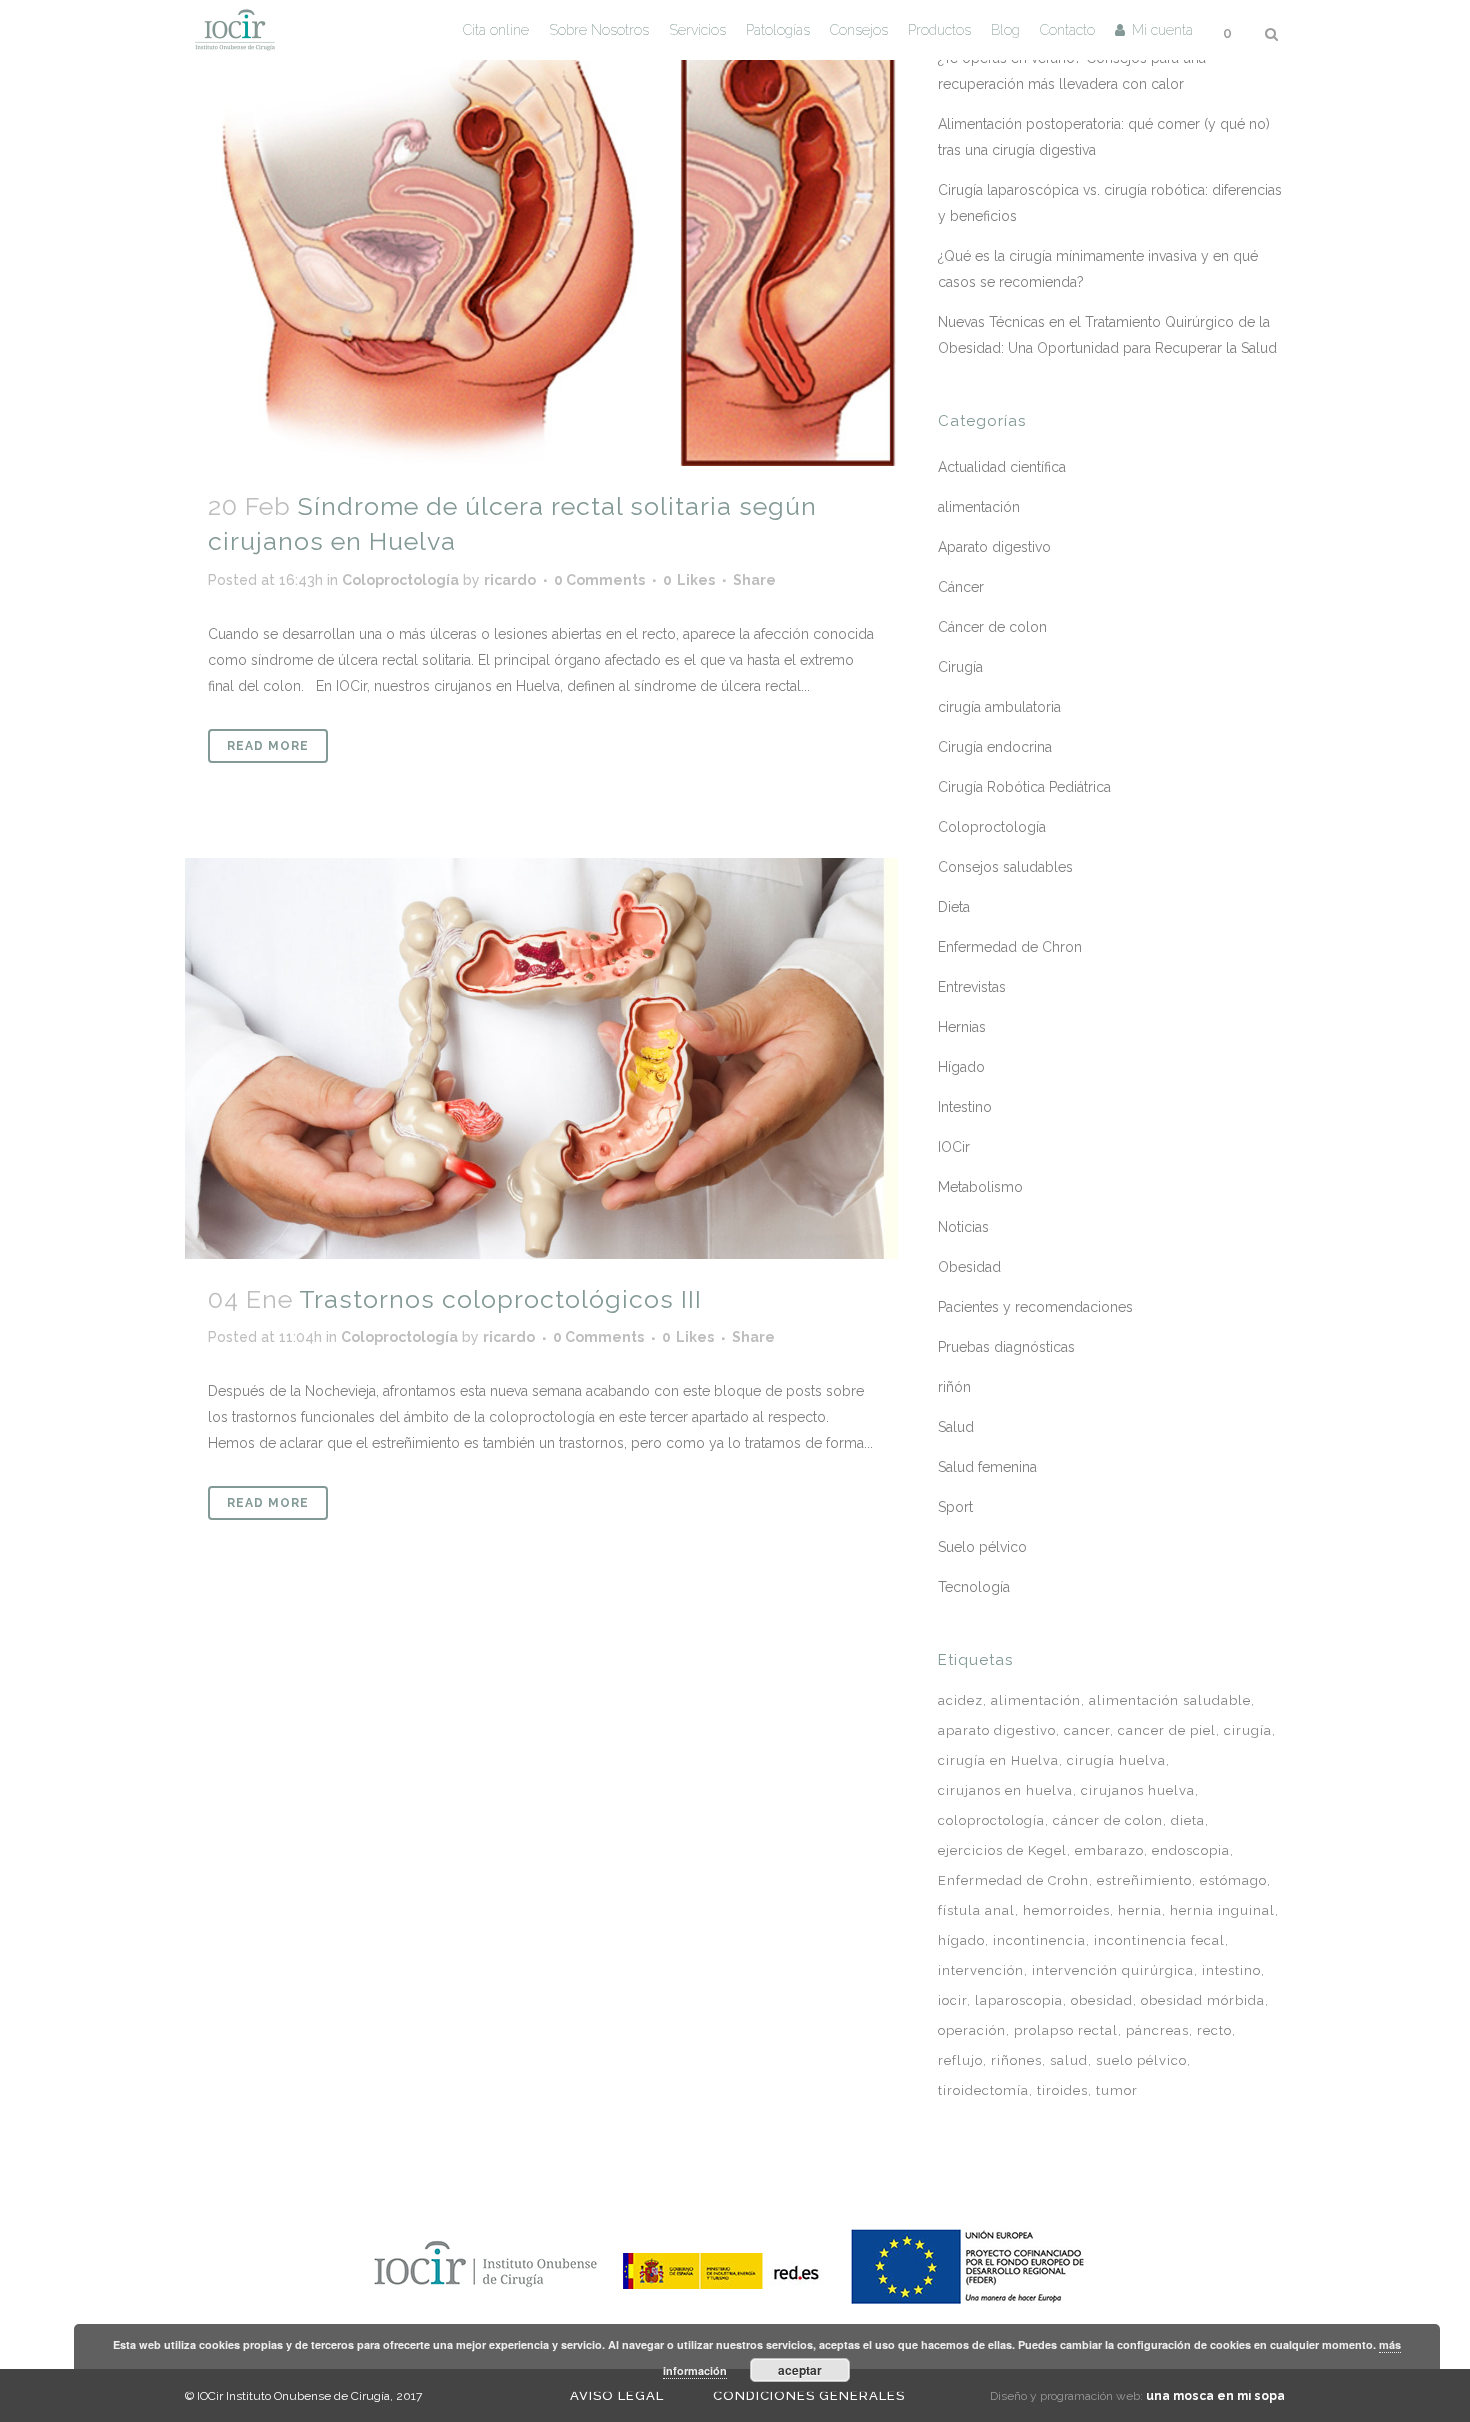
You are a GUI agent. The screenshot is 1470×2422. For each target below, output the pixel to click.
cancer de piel (1167, 1730)
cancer (1087, 1730)
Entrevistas (972, 987)
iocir (952, 2000)
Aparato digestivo (994, 547)
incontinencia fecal (1159, 1940)
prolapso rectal (1066, 2030)
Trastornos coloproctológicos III (500, 1299)
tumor (1117, 2090)
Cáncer (961, 587)
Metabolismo (980, 1187)
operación (972, 2030)
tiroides (1062, 2090)
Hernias (962, 1027)
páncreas (1157, 2030)
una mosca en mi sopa (1215, 2396)
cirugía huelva (1116, 1760)
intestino (1231, 1970)
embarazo (1109, 1850)
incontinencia (1039, 1940)
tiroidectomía (983, 2090)
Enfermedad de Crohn (1013, 1880)
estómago (1233, 1880)
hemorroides (1066, 1910)
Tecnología (974, 1587)
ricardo (510, 580)
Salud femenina (987, 1467)
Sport (955, 1507)
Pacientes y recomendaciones (1035, 1307)
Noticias (963, 1227)
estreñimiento (1144, 1880)
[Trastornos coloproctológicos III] (541, 1058)
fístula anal (976, 1910)
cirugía (1248, 1730)
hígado (961, 1940)
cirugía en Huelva (998, 1760)
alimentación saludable (1170, 1700)
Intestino (965, 1107)
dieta (1188, 1820)
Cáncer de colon (992, 627)
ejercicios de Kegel (1002, 1850)
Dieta (954, 907)
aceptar (800, 2370)
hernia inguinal (1222, 1910)
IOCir (954, 1147)
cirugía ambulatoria (999, 707)
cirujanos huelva (1138, 1790)
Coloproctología (400, 580)
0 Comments (599, 580)
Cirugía (960, 667)
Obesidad (969, 1267)
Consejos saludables (1005, 867)
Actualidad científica (1002, 467)
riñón (954, 1387)
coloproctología (991, 1820)
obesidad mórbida (1203, 2000)
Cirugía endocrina (995, 747)
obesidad (1102, 2000)
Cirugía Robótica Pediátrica (1024, 787)
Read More (268, 746)
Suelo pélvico (982, 1547)
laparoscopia (1019, 2000)
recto (1214, 2030)
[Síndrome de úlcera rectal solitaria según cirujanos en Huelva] (541, 233)
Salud (956, 1427)
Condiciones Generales (809, 2395)
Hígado (961, 1067)
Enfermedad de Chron (1010, 947)
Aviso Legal (617, 2395)
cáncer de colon (1108, 1820)
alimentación (979, 507)
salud (1069, 2060)
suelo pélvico (1141, 2060)
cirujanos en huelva (1005, 1790)
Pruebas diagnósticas (1006, 1347)
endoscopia (1191, 1850)
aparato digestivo (997, 1730)
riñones (1016, 2060)
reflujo (960, 2060)
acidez (960, 1700)
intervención (981, 1970)
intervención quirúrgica (1113, 1970)
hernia (1140, 1910)
